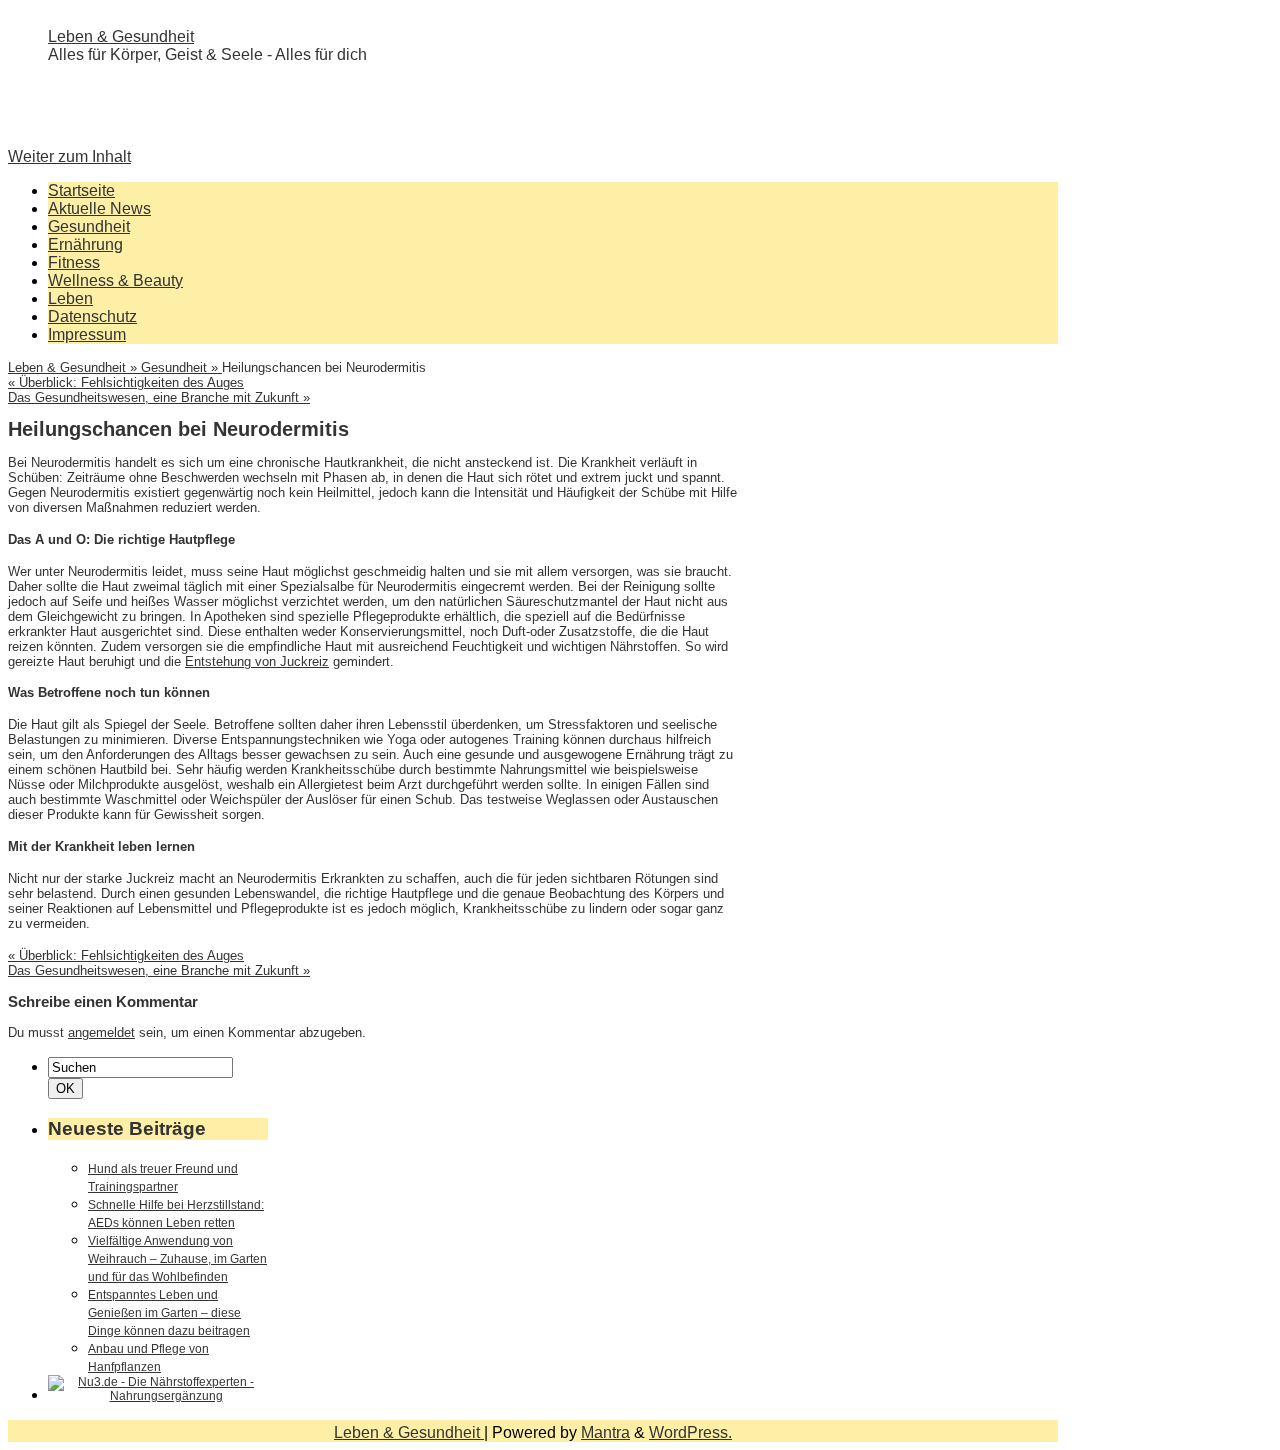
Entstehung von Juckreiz (257, 661)
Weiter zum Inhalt (69, 156)
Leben (70, 298)
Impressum (87, 334)
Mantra (605, 1432)
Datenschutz (92, 316)
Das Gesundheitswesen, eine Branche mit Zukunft (159, 397)
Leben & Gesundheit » (74, 367)
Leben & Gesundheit (121, 36)
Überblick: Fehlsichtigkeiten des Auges (126, 382)
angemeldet (101, 1032)
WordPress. (690, 1432)
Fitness (74, 262)
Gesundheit (89, 226)
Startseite (81, 190)
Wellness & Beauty (115, 280)
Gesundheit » (181, 367)
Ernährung (85, 244)
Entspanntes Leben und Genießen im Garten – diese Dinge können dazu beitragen (169, 1313)
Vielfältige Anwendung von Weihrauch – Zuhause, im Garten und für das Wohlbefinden (177, 1259)
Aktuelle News (99, 208)
